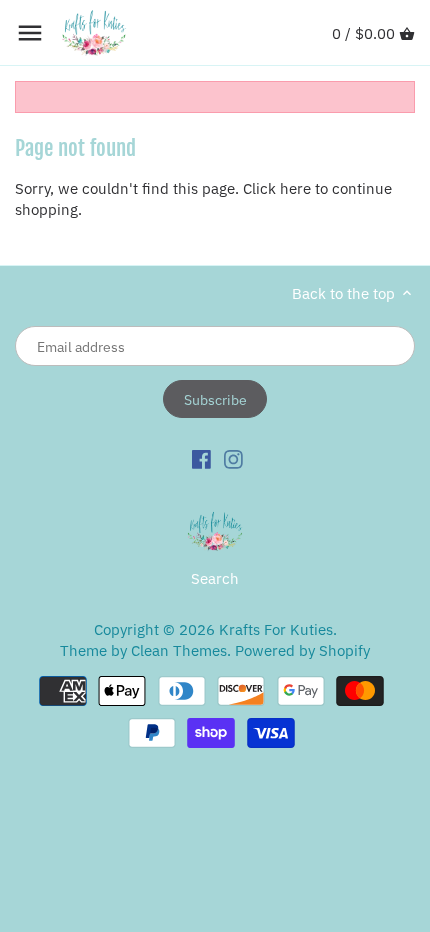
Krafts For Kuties (276, 629)
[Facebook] (201, 458)
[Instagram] (233, 458)
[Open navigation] (30, 33)
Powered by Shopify (302, 650)
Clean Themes (179, 650)
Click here (277, 188)
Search (215, 578)
